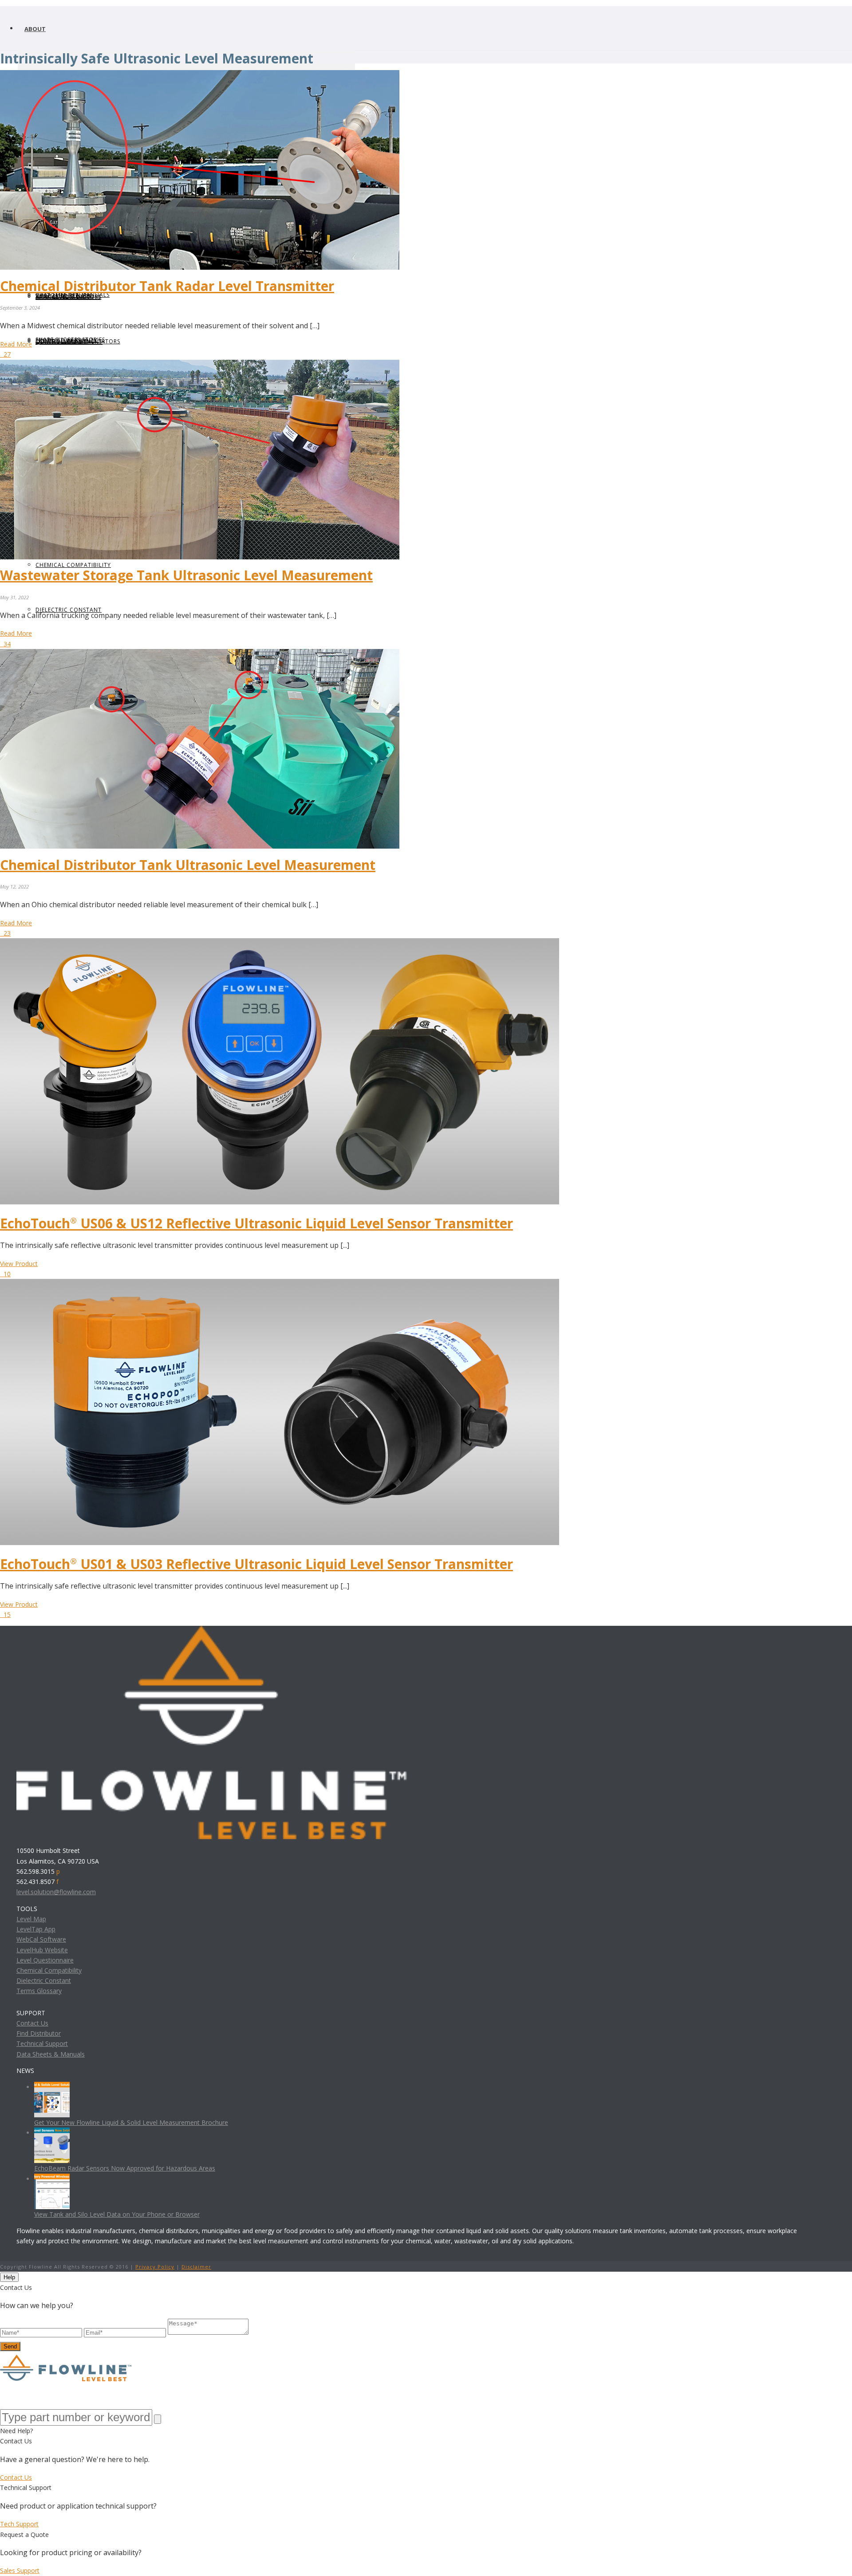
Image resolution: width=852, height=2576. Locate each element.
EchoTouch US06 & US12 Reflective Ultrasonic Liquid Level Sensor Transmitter (256, 1223)
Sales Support (20, 2570)
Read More (16, 344)
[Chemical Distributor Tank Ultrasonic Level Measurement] (200, 654)
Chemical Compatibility (49, 1970)
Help (9, 2277)
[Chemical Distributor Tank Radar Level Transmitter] (200, 75)
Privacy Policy (155, 2267)
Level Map (31, 1919)
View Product (19, 1264)
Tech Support (19, 2524)
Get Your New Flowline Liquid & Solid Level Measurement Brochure (131, 2122)
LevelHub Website (42, 1950)
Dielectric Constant (44, 1980)
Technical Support (42, 2043)
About (35, 29)
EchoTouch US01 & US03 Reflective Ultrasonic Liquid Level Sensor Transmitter (256, 1564)
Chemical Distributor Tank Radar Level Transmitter (167, 286)
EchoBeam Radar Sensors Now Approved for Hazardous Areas (125, 2168)
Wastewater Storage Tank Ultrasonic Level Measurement (186, 575)
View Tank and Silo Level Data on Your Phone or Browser (117, 2214)
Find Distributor (39, 2033)
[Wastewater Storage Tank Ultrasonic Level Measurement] (200, 365)
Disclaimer (196, 2267)
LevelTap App (36, 1929)
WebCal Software (41, 1939)
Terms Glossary (39, 1991)
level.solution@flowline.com (56, 1892)
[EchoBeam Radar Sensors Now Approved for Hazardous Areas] (52, 2133)
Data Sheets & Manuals (51, 2054)
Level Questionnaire (45, 1960)
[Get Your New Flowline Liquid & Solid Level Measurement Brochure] (52, 2087)
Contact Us (32, 2023)
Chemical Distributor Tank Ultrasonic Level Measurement (188, 865)
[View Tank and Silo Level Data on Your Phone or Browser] (52, 2179)
